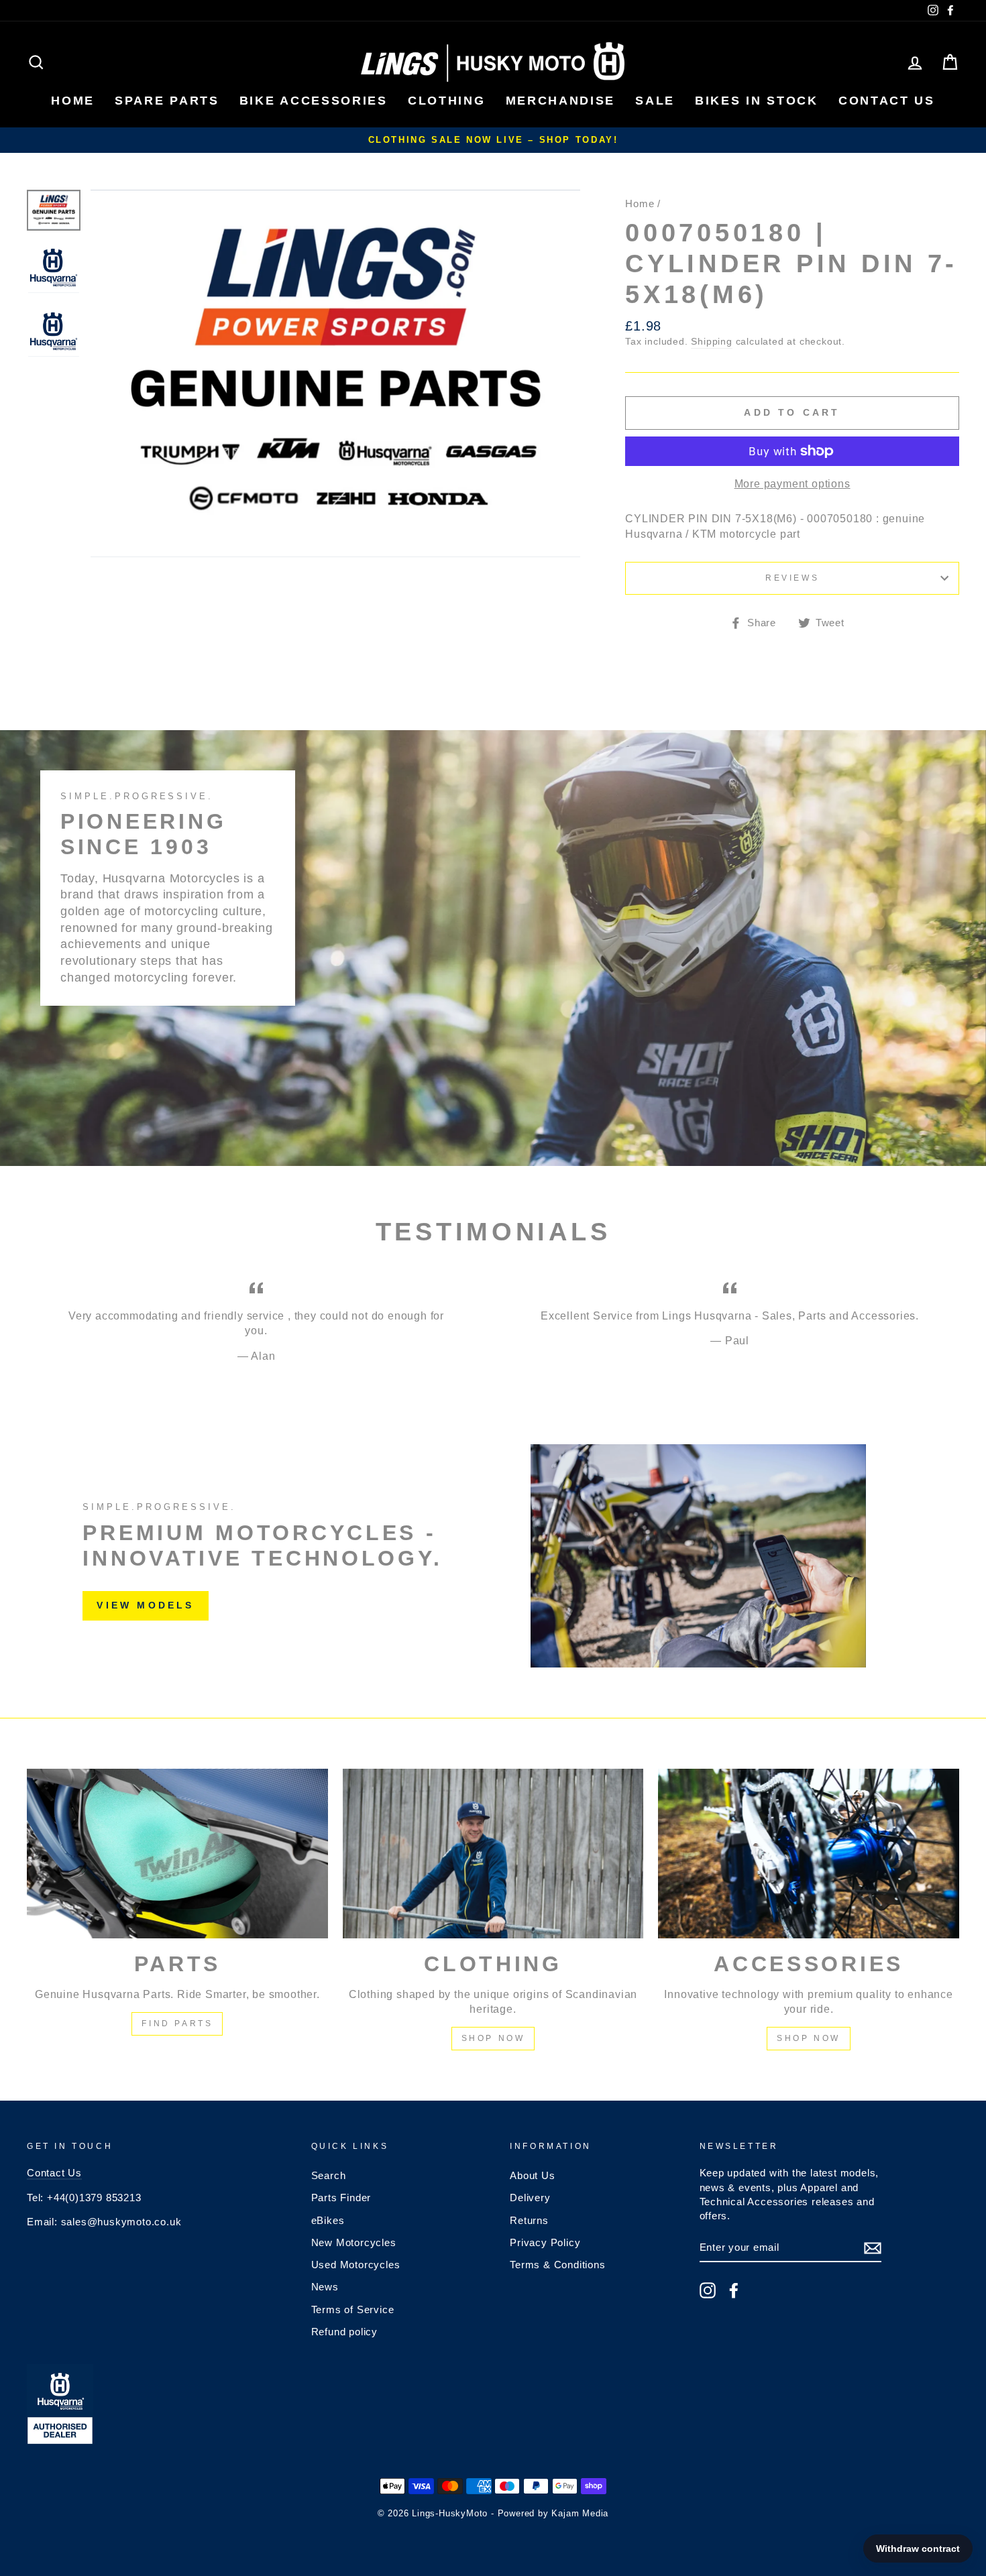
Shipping (711, 342)
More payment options (792, 484)
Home (640, 203)
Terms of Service (353, 2309)
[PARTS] (177, 1853)
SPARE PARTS (167, 101)
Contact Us (54, 2173)
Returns (529, 2220)
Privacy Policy (545, 2242)
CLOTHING (447, 101)
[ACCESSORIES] (809, 1853)
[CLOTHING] (493, 1853)
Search (329, 2175)
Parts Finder (341, 2198)
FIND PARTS (177, 2024)
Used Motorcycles (356, 2265)
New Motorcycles (354, 2242)
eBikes (328, 2220)
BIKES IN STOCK (757, 101)
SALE (655, 101)
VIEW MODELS (145, 1605)
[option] (493, 140)
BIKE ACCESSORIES (314, 101)
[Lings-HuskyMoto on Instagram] (708, 2290)
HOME (73, 101)
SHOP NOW (493, 2038)
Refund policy (344, 2332)
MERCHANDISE (561, 101)
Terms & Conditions (557, 2265)
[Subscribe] (873, 2248)
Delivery (530, 2198)
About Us (532, 2175)
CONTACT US (887, 101)
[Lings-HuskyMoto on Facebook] (734, 2290)
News (325, 2287)
